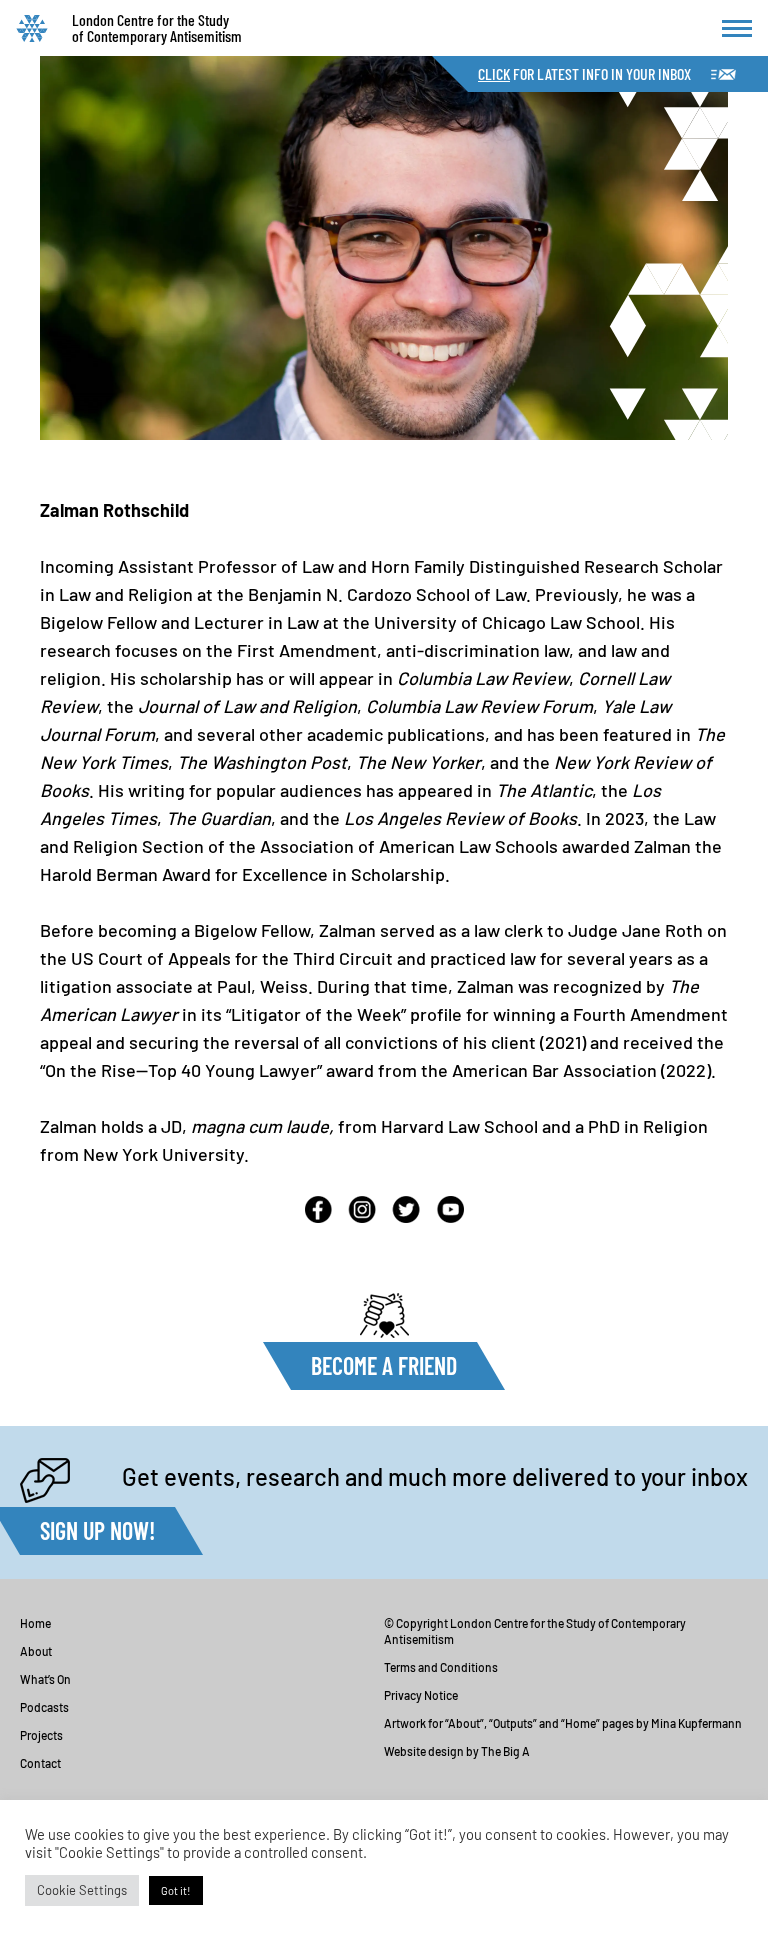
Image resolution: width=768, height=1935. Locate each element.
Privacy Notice (421, 1695)
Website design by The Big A (457, 1751)
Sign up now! (97, 1530)
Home (35, 1623)
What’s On (45, 1679)
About (36, 1651)
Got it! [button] (176, 1890)
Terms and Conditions (441, 1667)
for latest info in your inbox (584, 73)
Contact (40, 1763)
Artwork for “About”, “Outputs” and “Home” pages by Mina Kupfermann (563, 1723)
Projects (41, 1735)
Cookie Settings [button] (82, 1890)
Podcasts (44, 1707)
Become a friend (384, 1365)
